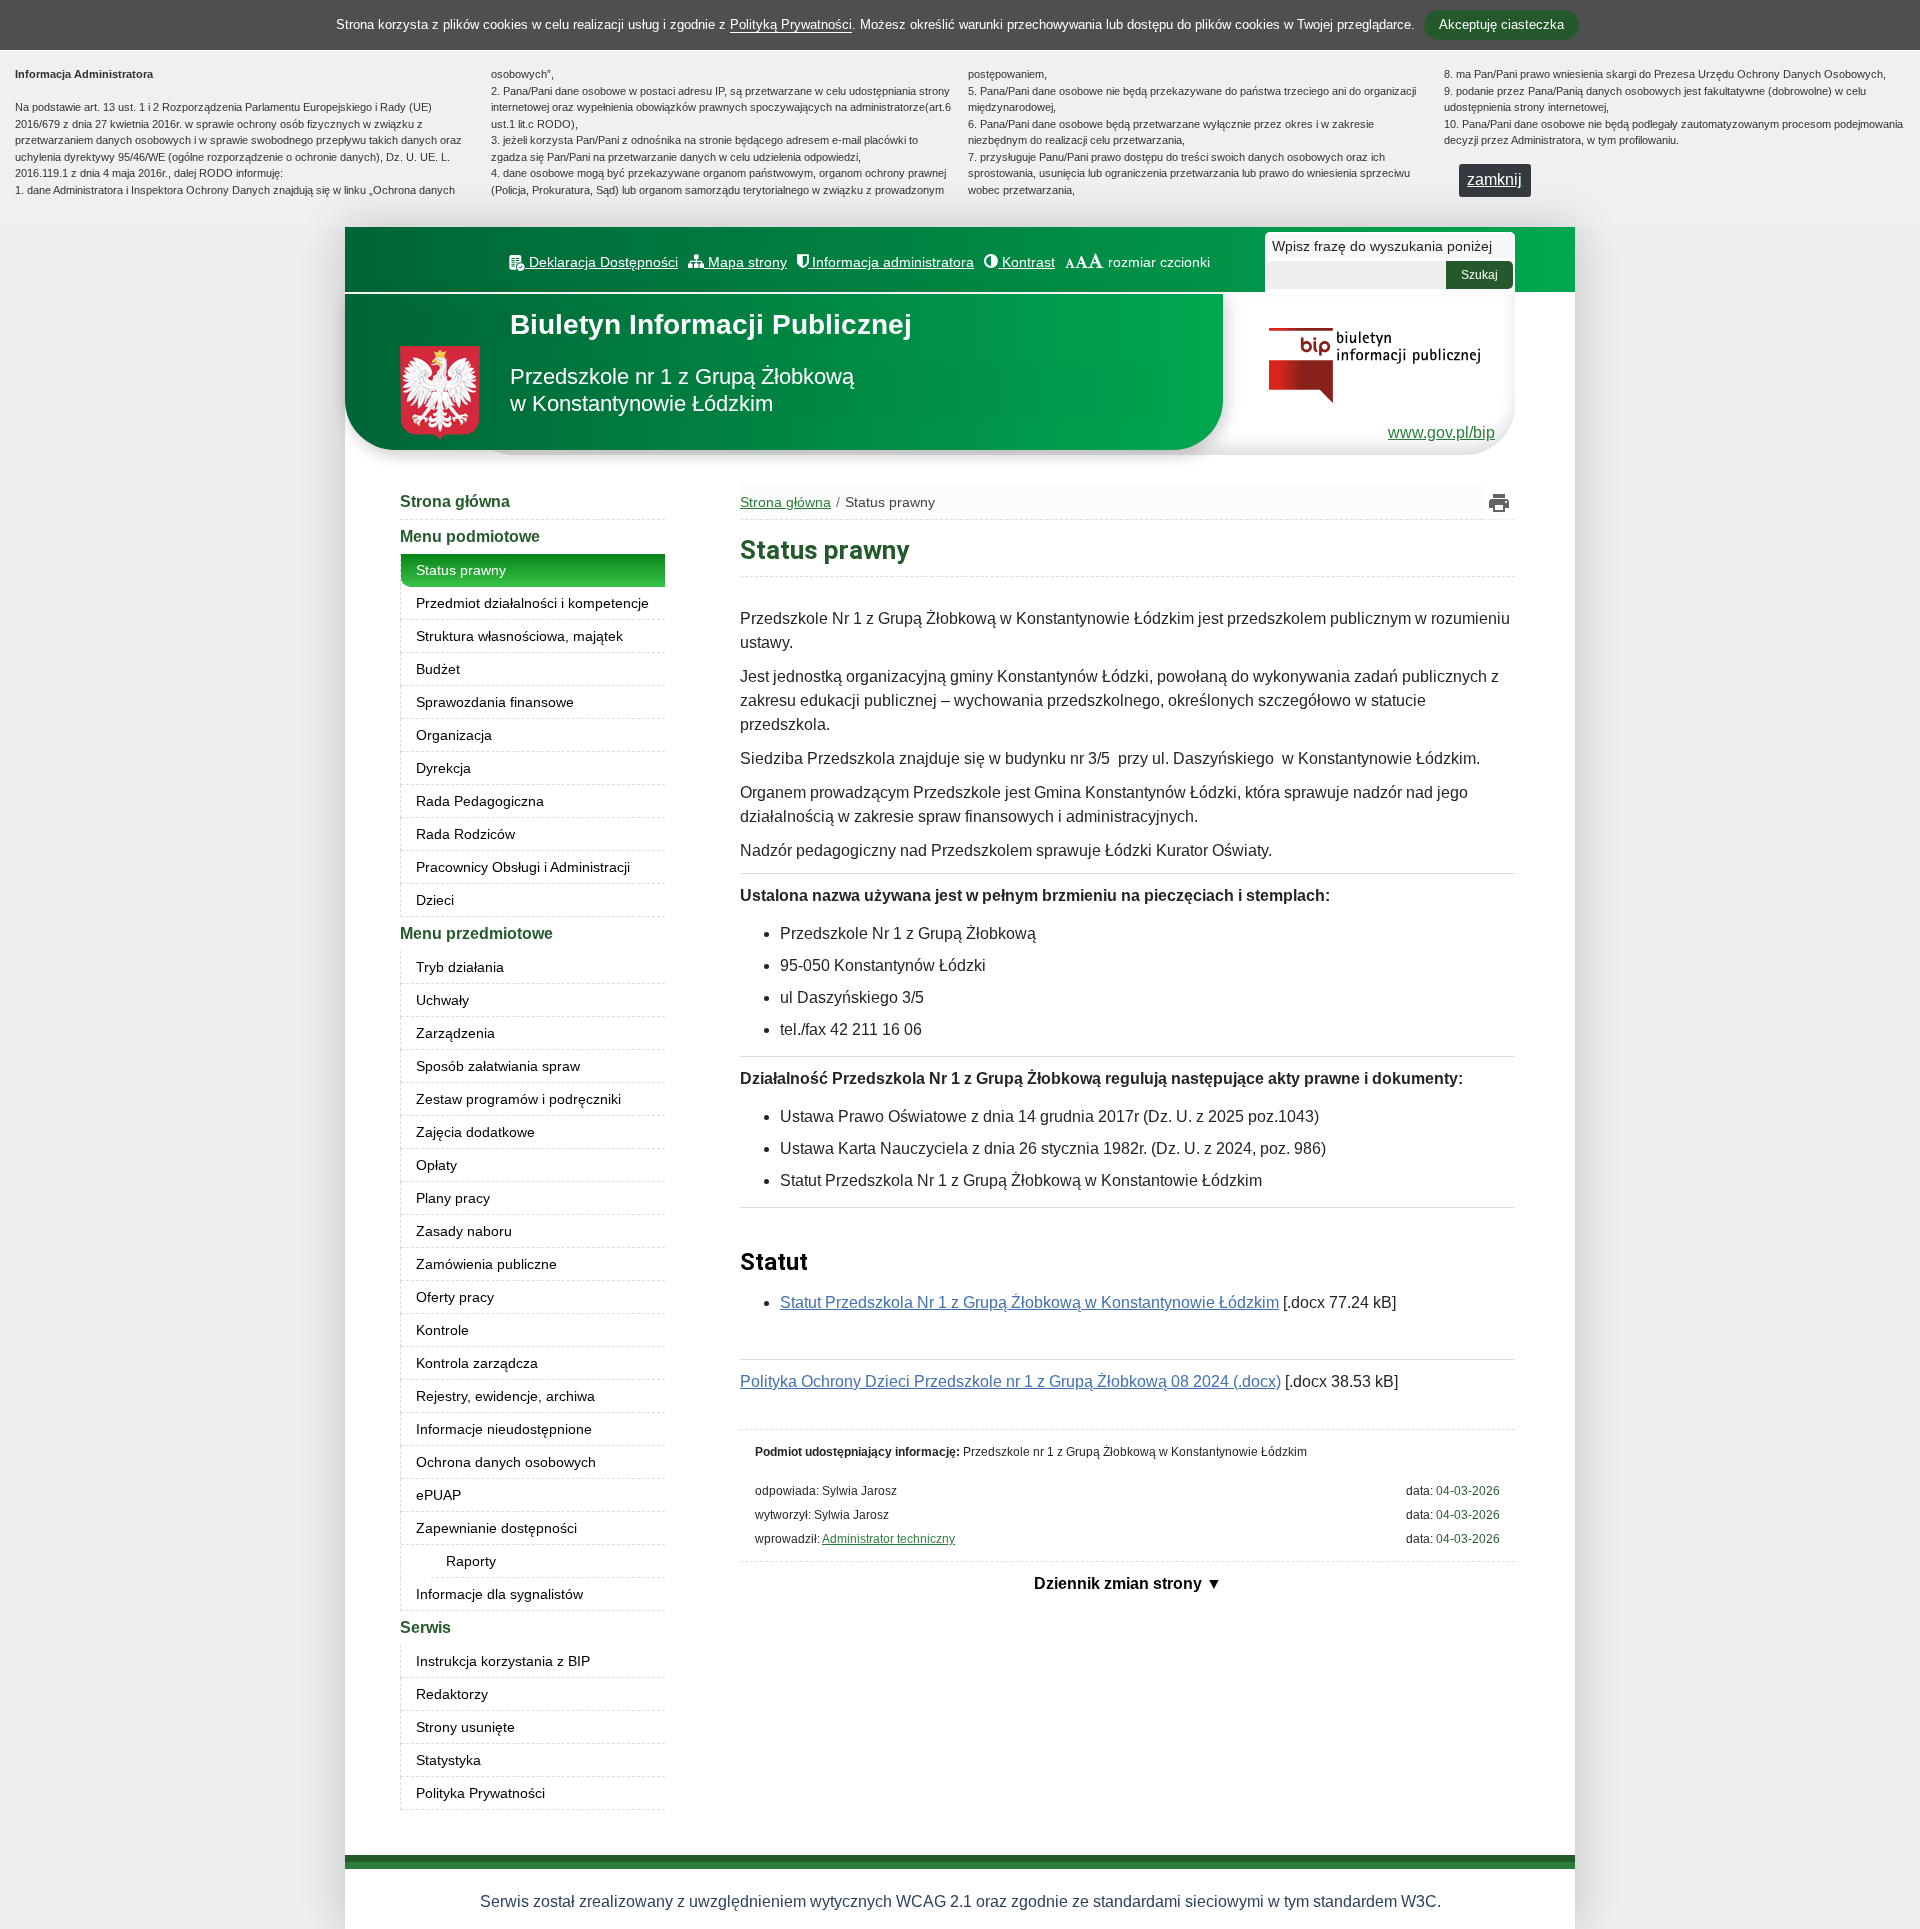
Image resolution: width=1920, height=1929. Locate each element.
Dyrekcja (443, 768)
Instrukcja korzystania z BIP (503, 1661)
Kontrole (442, 1330)
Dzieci (435, 900)
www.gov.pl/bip (1441, 432)
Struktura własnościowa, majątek (519, 636)
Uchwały (442, 1000)
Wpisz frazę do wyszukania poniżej (1382, 246)
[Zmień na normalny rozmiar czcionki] (1070, 262)
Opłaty (436, 1165)
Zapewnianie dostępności (496, 1528)
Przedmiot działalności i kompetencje (532, 603)
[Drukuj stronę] (1499, 502)
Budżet (438, 669)
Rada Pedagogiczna (480, 801)
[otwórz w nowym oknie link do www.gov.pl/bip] (1374, 364)
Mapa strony (745, 262)
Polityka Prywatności (480, 1793)
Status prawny (461, 570)
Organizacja (454, 735)
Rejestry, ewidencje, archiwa (505, 1396)
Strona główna (455, 501)
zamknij (1494, 179)
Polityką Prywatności (791, 24)
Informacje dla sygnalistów (499, 1594)
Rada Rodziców (465, 834)
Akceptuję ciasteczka (1501, 24)
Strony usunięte (465, 1727)
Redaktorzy (452, 1694)
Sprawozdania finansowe (495, 702)
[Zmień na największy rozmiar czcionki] (1096, 262)
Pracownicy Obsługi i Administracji (523, 867)
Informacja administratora (891, 262)
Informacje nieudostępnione (504, 1429)
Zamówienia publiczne (486, 1264)
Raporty (471, 1561)
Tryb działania (460, 967)
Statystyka (448, 1760)
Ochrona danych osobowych (506, 1462)
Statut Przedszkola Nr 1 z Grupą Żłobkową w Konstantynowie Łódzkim (1029, 1302)
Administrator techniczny (888, 1539)
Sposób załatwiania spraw (498, 1066)
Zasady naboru (464, 1231)
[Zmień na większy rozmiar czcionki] (1081, 262)
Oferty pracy (455, 1297)
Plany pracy (453, 1198)
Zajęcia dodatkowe (475, 1132)
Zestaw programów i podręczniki (518, 1099)
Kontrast (1026, 262)
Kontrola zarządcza (477, 1363)
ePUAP (438, 1495)
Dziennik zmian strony (1120, 1583)
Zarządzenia (455, 1033)
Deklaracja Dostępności (601, 262)
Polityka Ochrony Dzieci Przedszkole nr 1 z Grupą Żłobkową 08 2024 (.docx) (1010, 1381)
